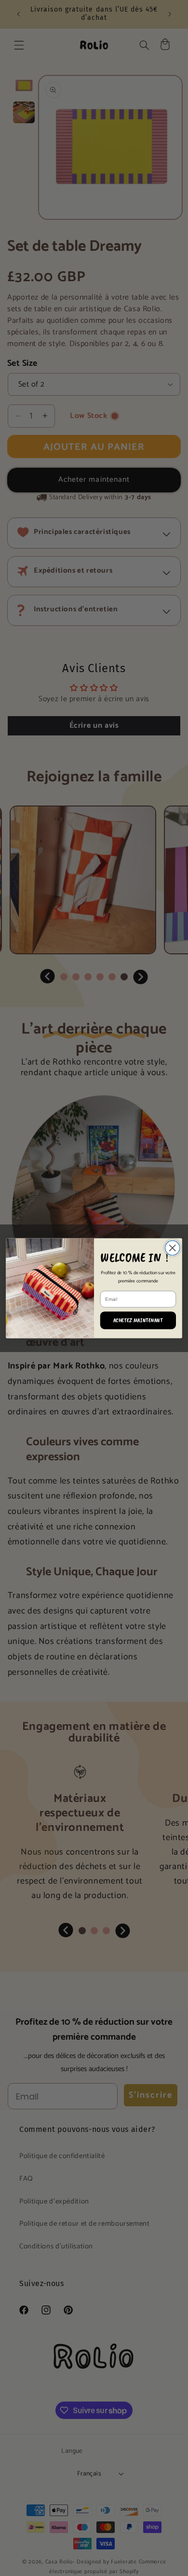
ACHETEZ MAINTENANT (138, 1320)
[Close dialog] (172, 1248)
